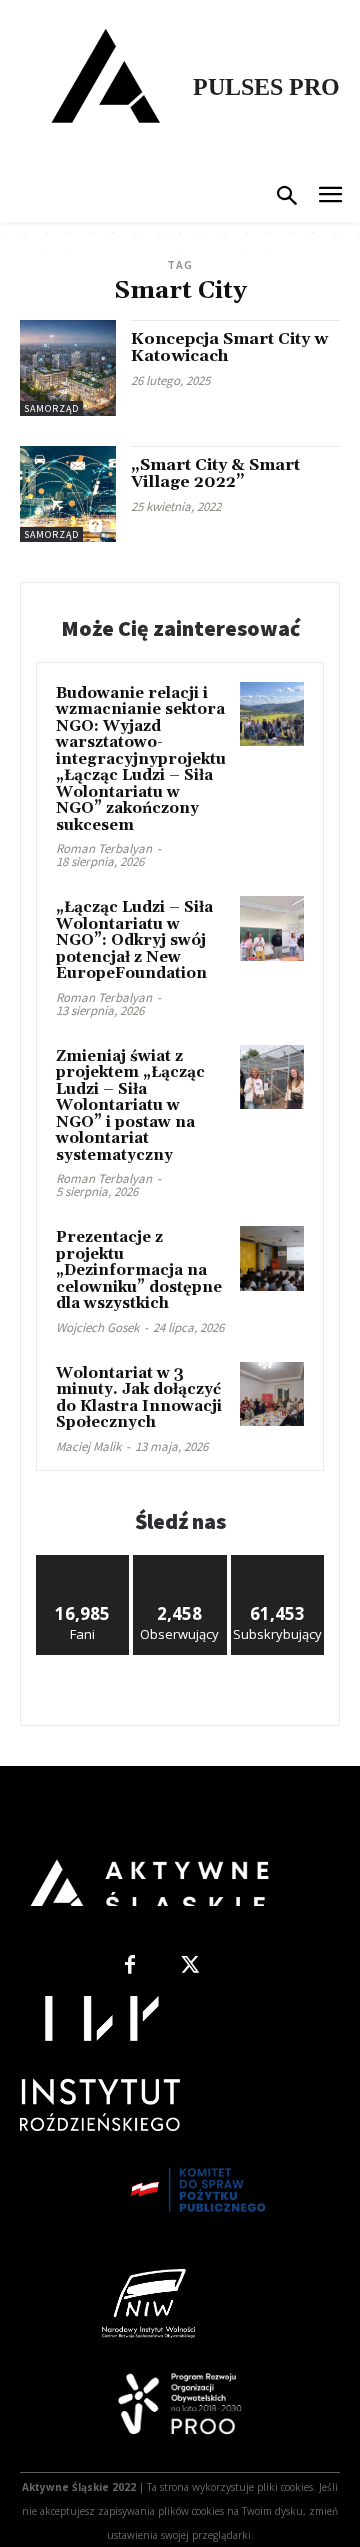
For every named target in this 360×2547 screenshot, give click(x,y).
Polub (83, 1562)
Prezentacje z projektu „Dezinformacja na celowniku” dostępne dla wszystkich (139, 1270)
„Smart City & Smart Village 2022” (215, 474)
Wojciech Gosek (97, 1327)
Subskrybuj (278, 1562)
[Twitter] (190, 1966)
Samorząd (51, 408)
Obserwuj (180, 1562)
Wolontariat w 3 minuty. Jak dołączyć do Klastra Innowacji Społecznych (139, 1398)
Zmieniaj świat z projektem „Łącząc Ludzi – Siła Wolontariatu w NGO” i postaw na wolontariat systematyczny (130, 1106)
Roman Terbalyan (104, 848)
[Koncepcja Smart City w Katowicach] (68, 368)
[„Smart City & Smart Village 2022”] (68, 494)
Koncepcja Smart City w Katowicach (229, 348)
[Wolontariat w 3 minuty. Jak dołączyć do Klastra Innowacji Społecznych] (272, 1394)
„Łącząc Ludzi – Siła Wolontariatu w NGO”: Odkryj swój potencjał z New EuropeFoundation (134, 940)
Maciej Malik (88, 1446)
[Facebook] (130, 1966)
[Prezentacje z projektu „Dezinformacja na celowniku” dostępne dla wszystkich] (272, 1258)
